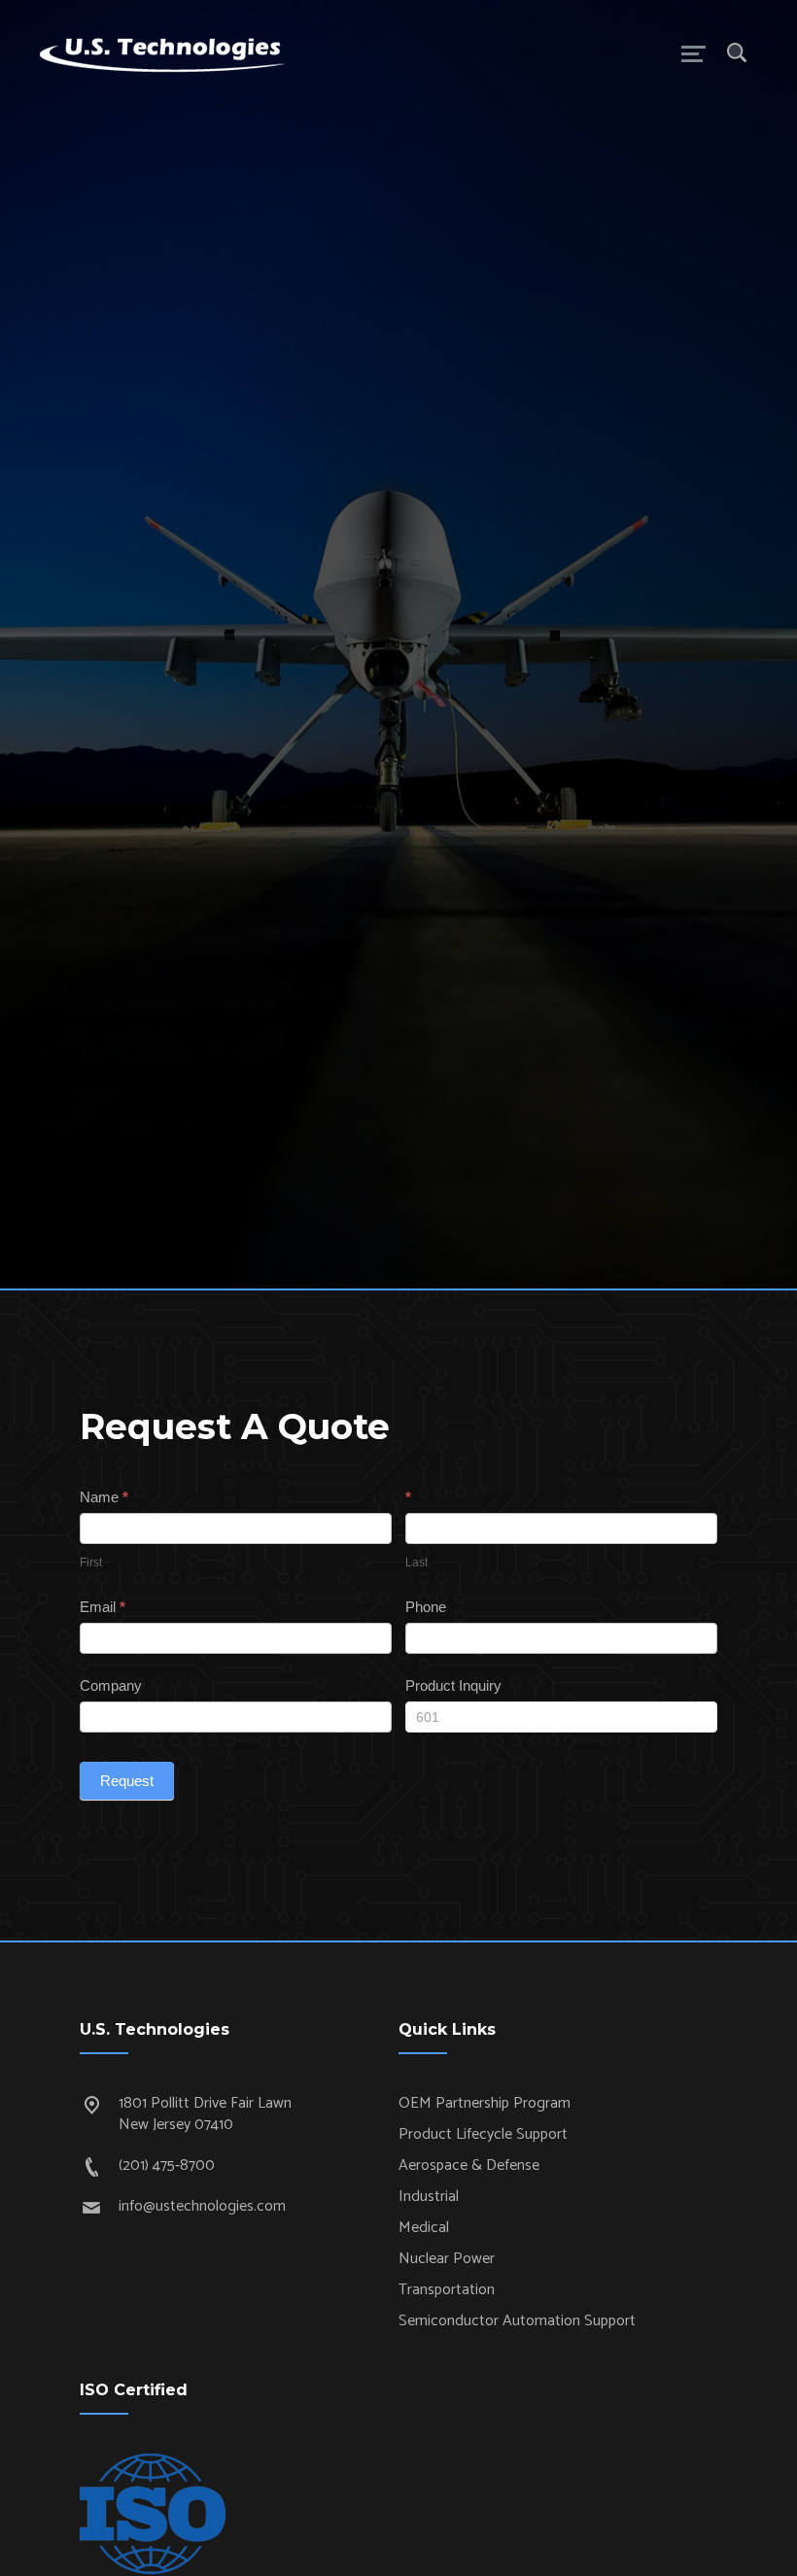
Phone (426, 1607)
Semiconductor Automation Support (517, 2321)
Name (104, 1497)
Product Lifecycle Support (483, 2134)
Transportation (447, 2290)
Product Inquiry (453, 1685)
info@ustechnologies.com (202, 2206)
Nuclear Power (447, 2259)
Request (127, 1781)
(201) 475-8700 (167, 2165)
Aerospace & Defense (469, 2165)
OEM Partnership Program (485, 2103)
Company (111, 1685)
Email (103, 1607)
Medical (424, 2228)
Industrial (429, 2197)
